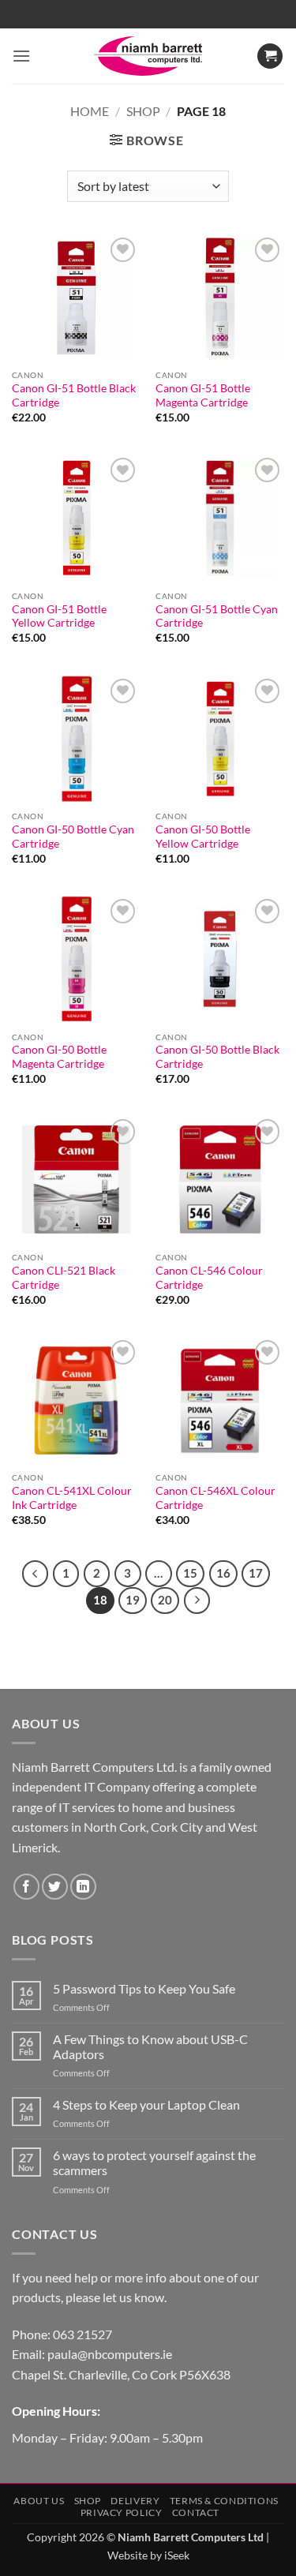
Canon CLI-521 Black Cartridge (64, 1278)
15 (190, 1573)
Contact (196, 2512)
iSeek (177, 2555)
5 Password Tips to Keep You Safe (144, 1988)
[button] (21, 56)
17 (256, 1573)
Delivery (135, 2501)
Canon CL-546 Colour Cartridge (209, 1278)
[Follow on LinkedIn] (83, 1887)
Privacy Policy (122, 2512)
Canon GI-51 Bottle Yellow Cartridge (59, 616)
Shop (143, 111)
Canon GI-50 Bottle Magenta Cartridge (59, 1057)
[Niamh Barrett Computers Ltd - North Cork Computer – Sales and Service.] (148, 56)
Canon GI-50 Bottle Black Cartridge (217, 1057)
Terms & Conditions (224, 2501)
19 (133, 1600)
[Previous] (36, 1574)
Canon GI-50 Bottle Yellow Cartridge (203, 837)
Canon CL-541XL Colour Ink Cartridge (72, 1498)
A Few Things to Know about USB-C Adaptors (150, 2046)
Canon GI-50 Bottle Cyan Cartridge (73, 837)
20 (165, 1600)
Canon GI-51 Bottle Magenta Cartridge (203, 395)
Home (90, 111)
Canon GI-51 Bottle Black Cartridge (74, 395)
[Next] (197, 1601)
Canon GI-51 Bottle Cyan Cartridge (217, 616)
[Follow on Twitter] (55, 1887)
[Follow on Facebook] (26, 1887)
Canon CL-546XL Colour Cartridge (215, 1498)
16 (223, 1573)
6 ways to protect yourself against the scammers (154, 2162)
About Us (39, 2501)
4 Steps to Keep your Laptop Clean (146, 2104)
